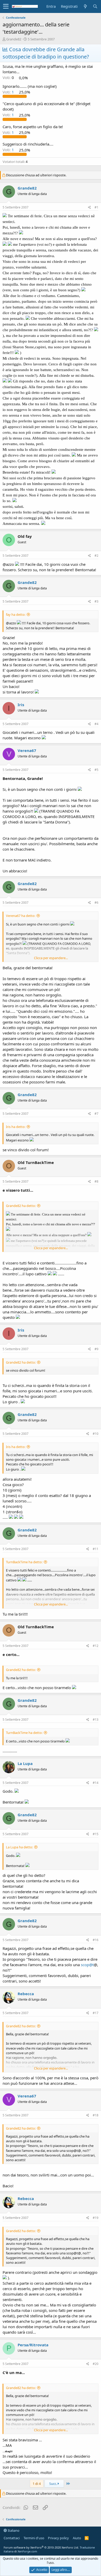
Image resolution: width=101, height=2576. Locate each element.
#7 (96, 1114)
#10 (96, 1434)
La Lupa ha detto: (19, 1847)
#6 (96, 903)
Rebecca (26, 1994)
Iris (21, 705)
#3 (96, 601)
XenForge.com (27, 2551)
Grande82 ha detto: (21, 1206)
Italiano (13, 2530)
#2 (96, 556)
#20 (96, 2364)
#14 (96, 1783)
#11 (96, 1549)
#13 (96, 1720)
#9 (96, 1349)
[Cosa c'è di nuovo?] (85, 6)
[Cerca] (95, 6)
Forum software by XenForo (41, 2547)
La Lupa (25, 1763)
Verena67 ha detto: (21, 916)
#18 (96, 2115)
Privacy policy (58, 2538)
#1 (96, 207)
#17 (96, 2013)
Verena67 (27, 750)
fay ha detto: (16, 614)
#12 (96, 1646)
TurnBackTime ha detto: (24, 1562)
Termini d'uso (34, 2538)
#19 (96, 2218)
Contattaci (12, 2538)
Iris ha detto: (16, 1127)
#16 (96, 1940)
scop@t (87, 1965)
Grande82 (14, 39)
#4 (96, 724)
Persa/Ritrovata (33, 2345)
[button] (6, 6)
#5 (96, 770)
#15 (96, 1834)
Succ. (53, 2484)
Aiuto (77, 2538)
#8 (96, 1181)
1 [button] (9, 92)
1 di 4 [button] (37, 2484)
